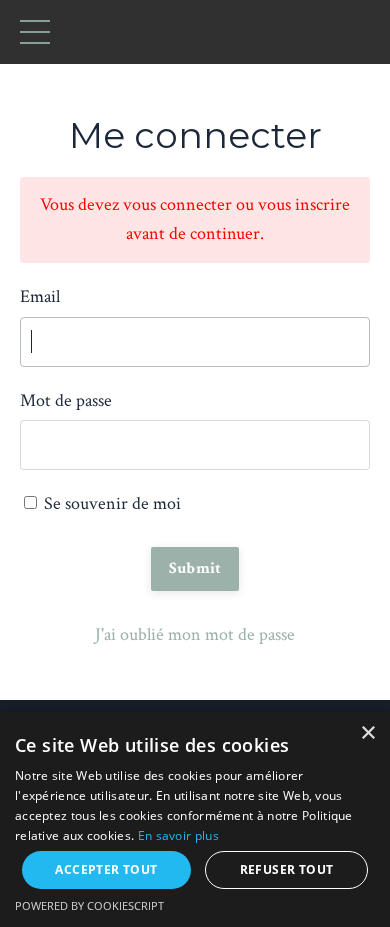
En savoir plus (178, 835)
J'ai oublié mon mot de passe (195, 634)
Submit (195, 568)
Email (40, 296)
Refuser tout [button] (287, 869)
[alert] (195, 819)
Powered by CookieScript (89, 905)
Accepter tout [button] (106, 869)
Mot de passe (66, 400)
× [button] (367, 733)
